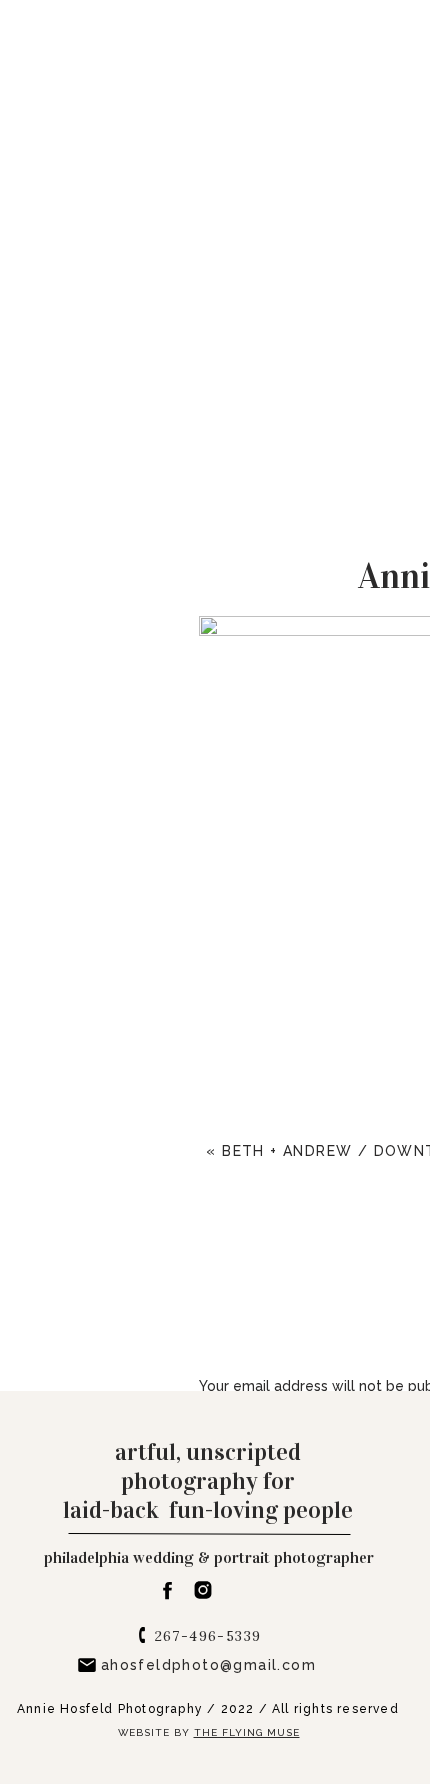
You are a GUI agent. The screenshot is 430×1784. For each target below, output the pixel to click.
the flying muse (247, 1732)
